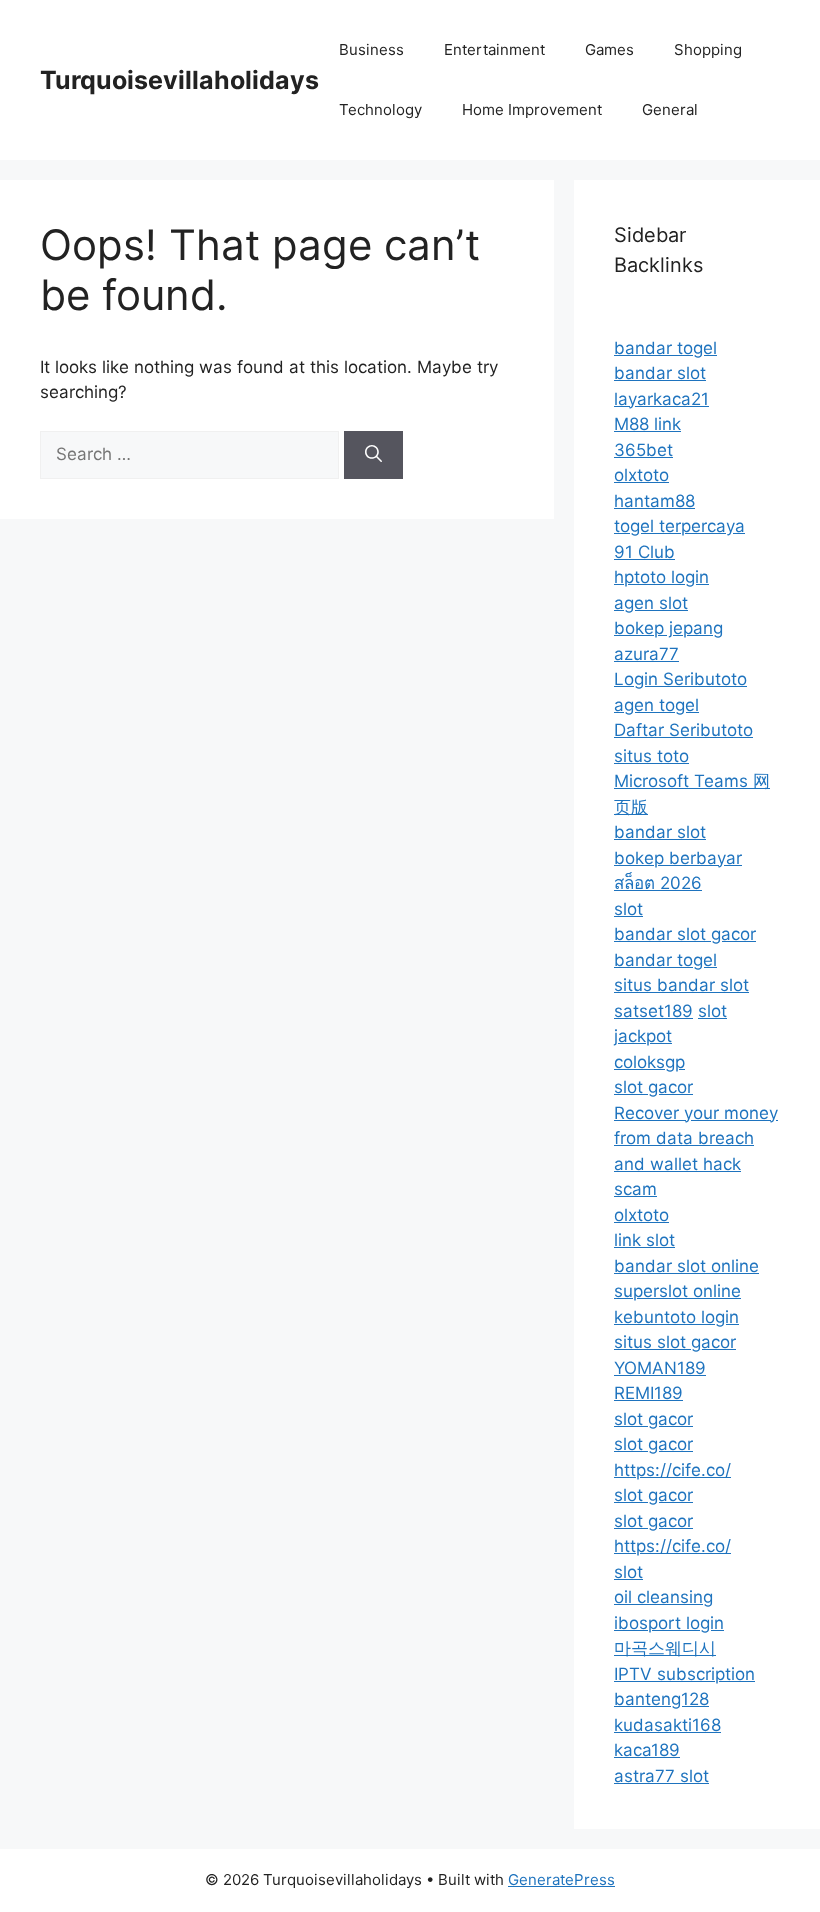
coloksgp (649, 1062)
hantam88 (654, 501)
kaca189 (647, 1750)
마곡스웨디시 (665, 1648)
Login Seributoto (680, 679)
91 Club (644, 552)
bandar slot (660, 373)
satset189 (653, 1011)
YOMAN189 (660, 1368)
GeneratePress (561, 1879)
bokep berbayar (678, 858)
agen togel (656, 705)
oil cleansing (663, 1597)
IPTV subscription (684, 1674)
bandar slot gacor (685, 934)
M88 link (647, 424)
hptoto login (661, 577)
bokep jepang (668, 628)
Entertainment (494, 49)
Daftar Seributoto (683, 730)
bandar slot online (686, 1266)
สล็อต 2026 (658, 883)
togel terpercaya (679, 526)
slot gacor (653, 1087)
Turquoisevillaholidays (179, 80)
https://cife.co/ (672, 1470)
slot (628, 909)
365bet (643, 450)
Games (609, 49)
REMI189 (648, 1393)
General (670, 109)
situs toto (651, 756)
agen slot (651, 603)
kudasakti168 (667, 1725)
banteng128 (661, 1699)
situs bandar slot (681, 985)
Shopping (708, 49)
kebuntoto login (676, 1317)
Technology (380, 109)
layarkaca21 (661, 399)
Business (371, 49)
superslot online (677, 1291)
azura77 (646, 654)
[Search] (373, 455)
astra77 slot (661, 1776)
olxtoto (641, 475)
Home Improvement (532, 109)
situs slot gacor (675, 1342)
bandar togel (665, 348)
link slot (644, 1240)
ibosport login (669, 1623)
